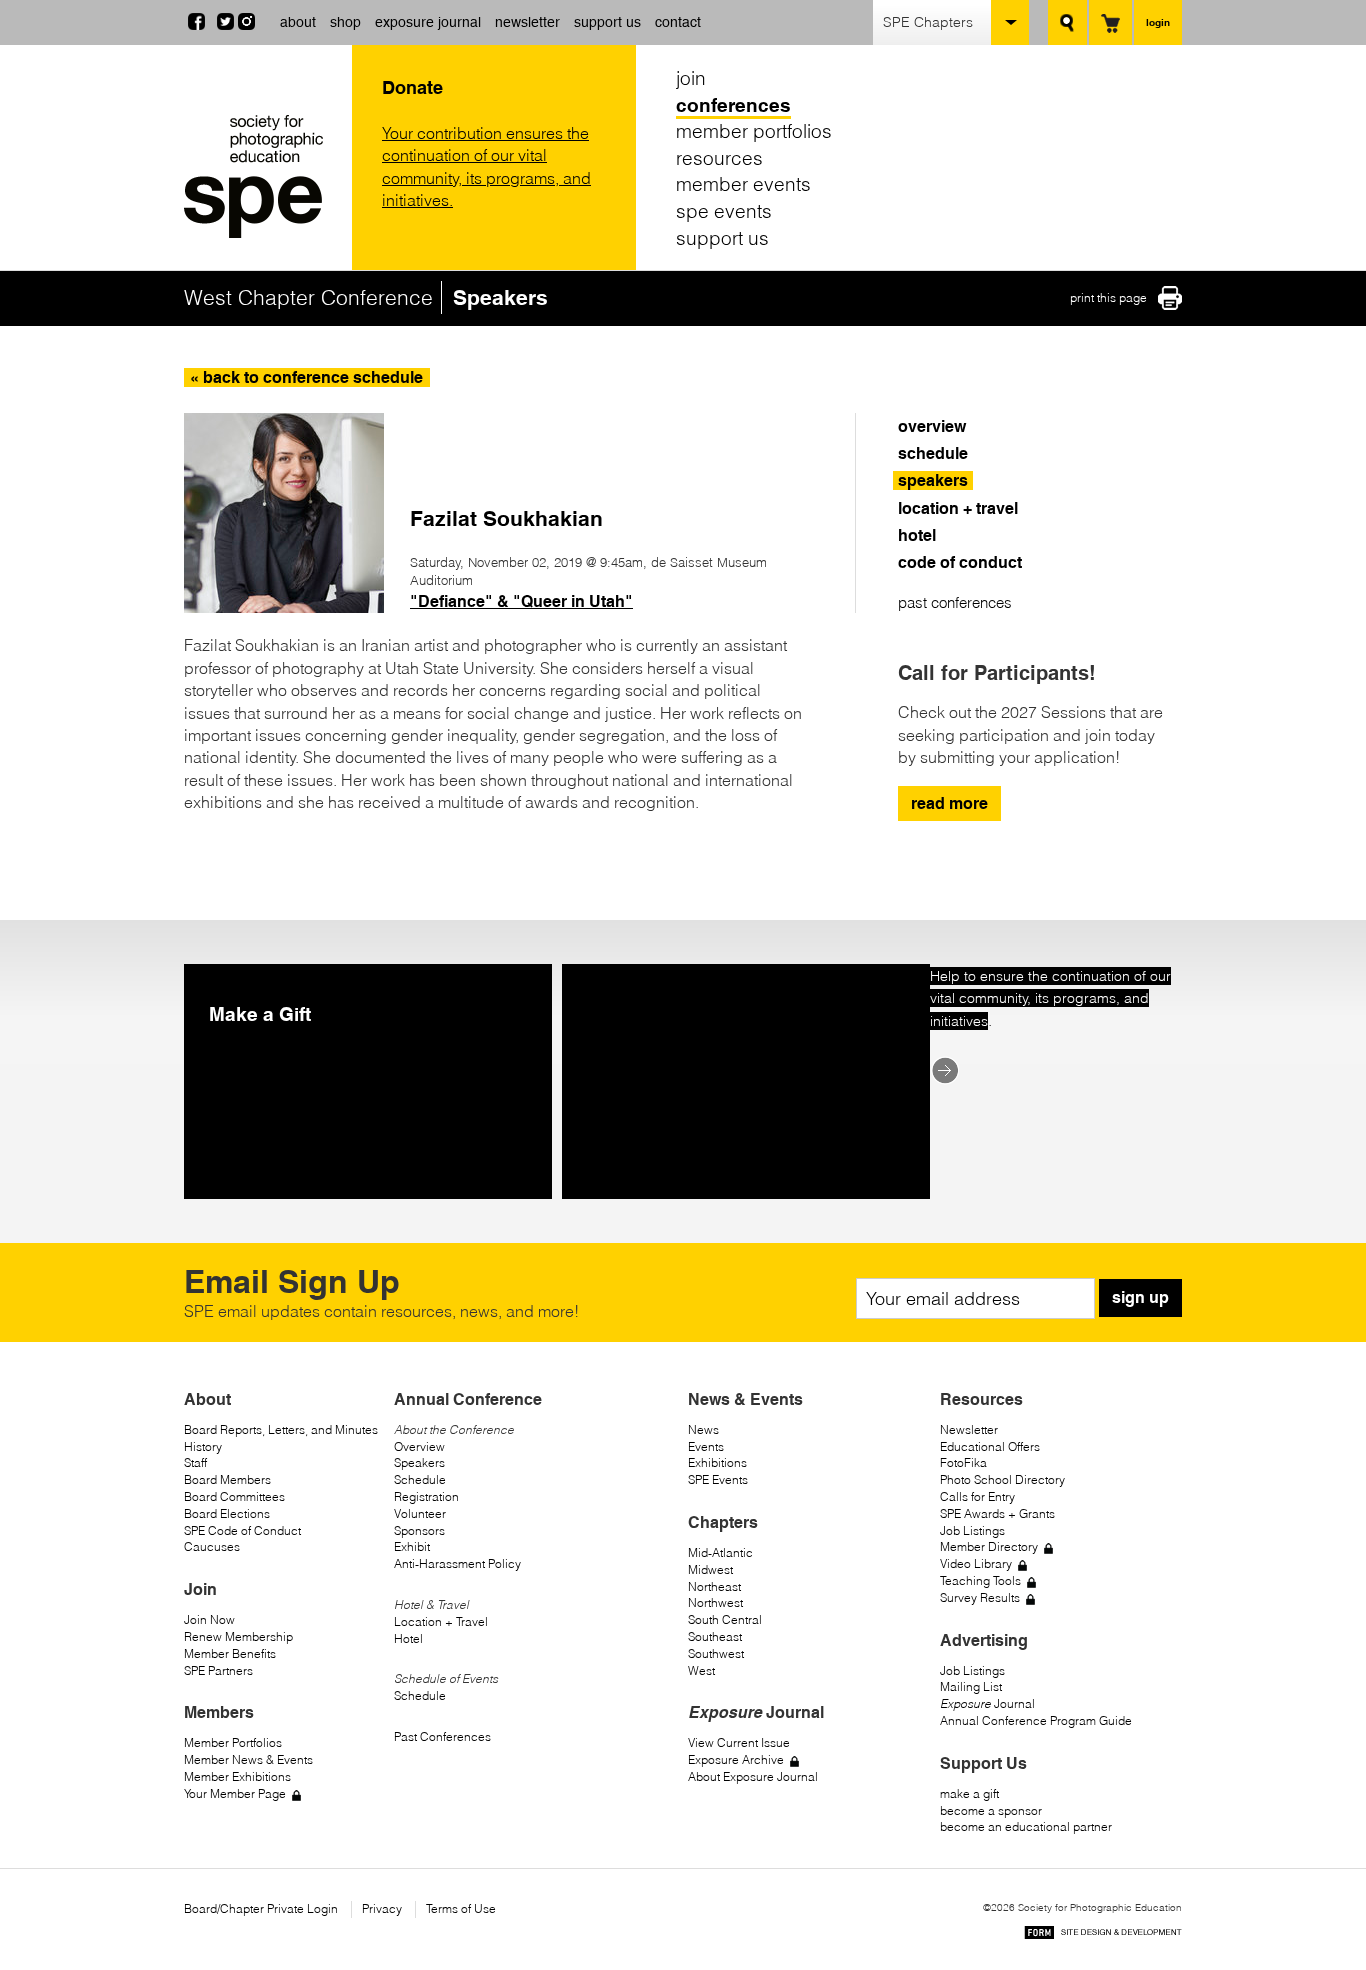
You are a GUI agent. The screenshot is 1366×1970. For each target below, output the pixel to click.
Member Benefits (230, 1653)
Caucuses (212, 1546)
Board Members (227, 1479)
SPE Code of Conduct (242, 1530)
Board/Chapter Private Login (261, 1908)
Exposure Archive (736, 1759)
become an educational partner (1026, 1826)
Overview (419, 1446)
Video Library (976, 1563)
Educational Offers (990, 1446)
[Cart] (1110, 22)
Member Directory (989, 1546)
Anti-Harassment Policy (457, 1563)
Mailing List (971, 1686)
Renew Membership (238, 1636)
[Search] (1067, 22)
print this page (1108, 297)
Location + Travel (441, 1621)
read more (949, 803)
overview (932, 426)
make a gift (969, 1793)
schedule (933, 453)
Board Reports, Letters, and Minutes (281, 1429)
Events (706, 1446)
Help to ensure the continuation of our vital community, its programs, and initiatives (1050, 998)
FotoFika (963, 1462)
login (1158, 22)
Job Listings (972, 1530)
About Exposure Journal (753, 1776)
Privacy (382, 1908)
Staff (195, 1462)
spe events (724, 211)
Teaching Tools (980, 1580)
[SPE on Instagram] (246, 24)
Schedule (420, 1479)
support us (607, 22)
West (701, 1670)
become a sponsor (991, 1810)
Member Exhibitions (237, 1776)
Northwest (715, 1602)
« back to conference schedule (306, 377)
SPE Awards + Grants (997, 1513)
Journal (987, 1703)
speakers (933, 480)
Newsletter (969, 1429)
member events (743, 184)
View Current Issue (739, 1742)
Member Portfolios (233, 1742)
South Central (725, 1619)
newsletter (527, 22)
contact (678, 22)
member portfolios (754, 131)
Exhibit (412, 1546)
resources (719, 158)
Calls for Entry (977, 1496)
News (703, 1429)
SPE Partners (218, 1670)
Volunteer (420, 1513)
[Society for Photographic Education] (263, 176)
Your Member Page (235, 1793)
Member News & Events (248, 1759)
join (691, 78)
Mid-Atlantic (720, 1552)
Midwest (710, 1569)
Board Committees (234, 1496)
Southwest (716, 1653)
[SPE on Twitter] (225, 24)
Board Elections (227, 1513)
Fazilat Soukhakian (506, 518)
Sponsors (419, 1530)
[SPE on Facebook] (196, 24)
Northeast (714, 1586)
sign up (1140, 1297)
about (298, 22)
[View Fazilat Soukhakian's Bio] (284, 607)
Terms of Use (461, 1908)
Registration (426, 1496)
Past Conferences (442, 1736)
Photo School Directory (1002, 1479)
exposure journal (428, 22)
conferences (733, 105)
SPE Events (718, 1479)
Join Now (209, 1619)
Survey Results (980, 1597)
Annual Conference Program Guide (1036, 1720)
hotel (917, 535)
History (203, 1446)
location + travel (958, 508)
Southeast (715, 1636)
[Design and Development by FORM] (1103, 1935)
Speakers (419, 1462)
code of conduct (960, 562)
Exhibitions (717, 1462)
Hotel (408, 1638)
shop (345, 22)
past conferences (955, 602)
